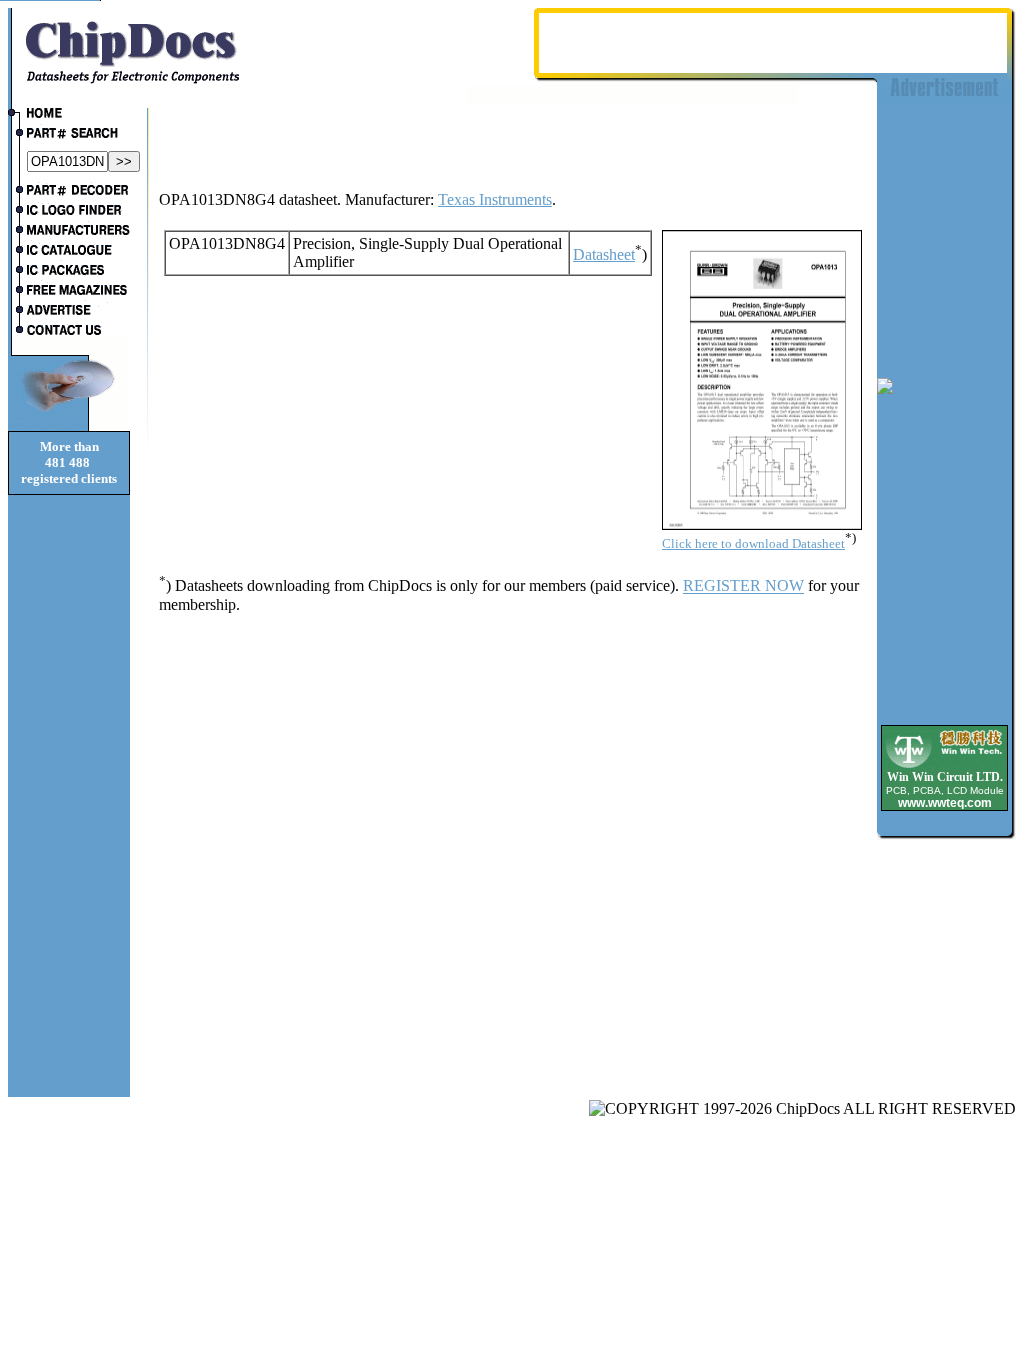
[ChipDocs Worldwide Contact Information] (69, 330)
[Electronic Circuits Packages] (69, 272)
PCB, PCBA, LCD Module (945, 790)
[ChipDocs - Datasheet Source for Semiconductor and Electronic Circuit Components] (69, 115)
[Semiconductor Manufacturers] (69, 232)
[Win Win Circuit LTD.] (944, 766)
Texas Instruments (495, 199)
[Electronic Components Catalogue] (69, 252)
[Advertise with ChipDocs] (69, 312)
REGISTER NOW (743, 586)
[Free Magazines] (69, 292)
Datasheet (604, 254)
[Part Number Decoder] (69, 192)
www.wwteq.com (945, 803)
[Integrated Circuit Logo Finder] (69, 212)
